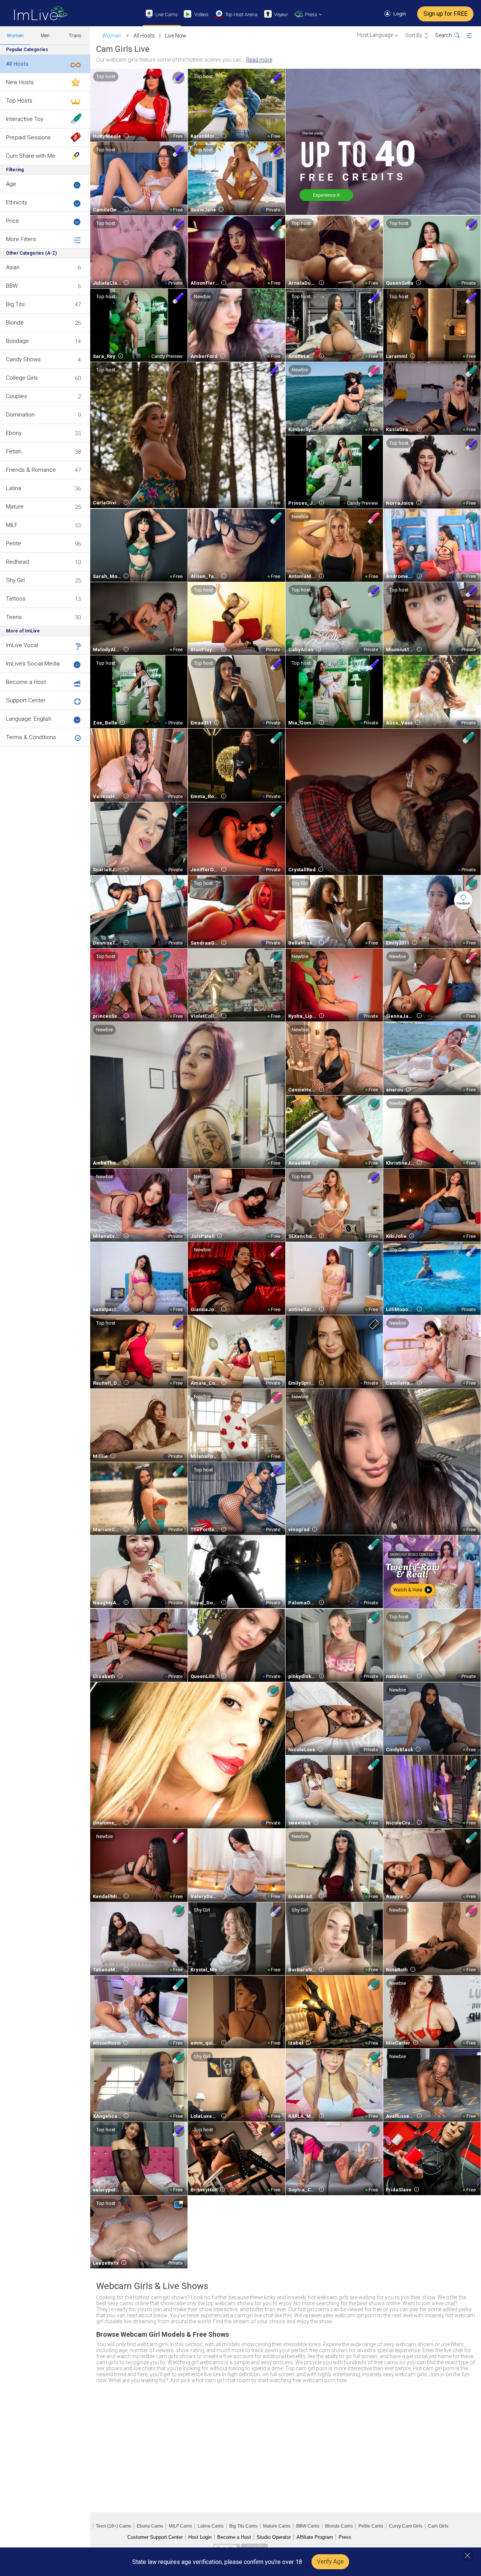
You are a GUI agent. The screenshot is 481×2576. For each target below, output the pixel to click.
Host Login (200, 2537)
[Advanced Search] (474, 36)
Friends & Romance (31, 470)
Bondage (17, 341)
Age (11, 184)
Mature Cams (277, 2526)
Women (15, 35)
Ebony (14, 433)
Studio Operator (274, 2537)
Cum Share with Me (31, 156)
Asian (13, 267)
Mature (15, 507)
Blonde (15, 323)
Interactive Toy (25, 119)
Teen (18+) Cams (113, 2526)
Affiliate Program (315, 2537)
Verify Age (330, 2562)
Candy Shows (23, 359)
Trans (75, 35)
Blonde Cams (339, 2526)
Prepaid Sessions (28, 137)
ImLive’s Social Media (33, 664)
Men (45, 35)
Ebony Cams (150, 2526)
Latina (14, 488)
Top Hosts (19, 101)
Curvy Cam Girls (406, 2526)
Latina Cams (211, 2526)
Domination (20, 415)
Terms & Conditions (31, 737)
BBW (12, 286)
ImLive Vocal (22, 645)
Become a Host (26, 682)
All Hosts (17, 64)
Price (13, 221)
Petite (14, 543)
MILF (12, 525)
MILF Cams (180, 2526)
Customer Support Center (155, 2537)
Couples (17, 396)
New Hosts (20, 82)
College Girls (22, 378)
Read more (259, 60)
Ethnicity (17, 202)
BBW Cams (308, 2526)
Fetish (14, 451)
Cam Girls (438, 2526)
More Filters (21, 239)
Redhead (17, 562)
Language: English (29, 719)
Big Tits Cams (243, 2526)
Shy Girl (15, 580)
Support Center (26, 700)
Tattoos (16, 599)
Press (345, 2537)
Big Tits (15, 304)
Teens (14, 617)
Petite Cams (371, 2526)
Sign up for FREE (445, 14)
